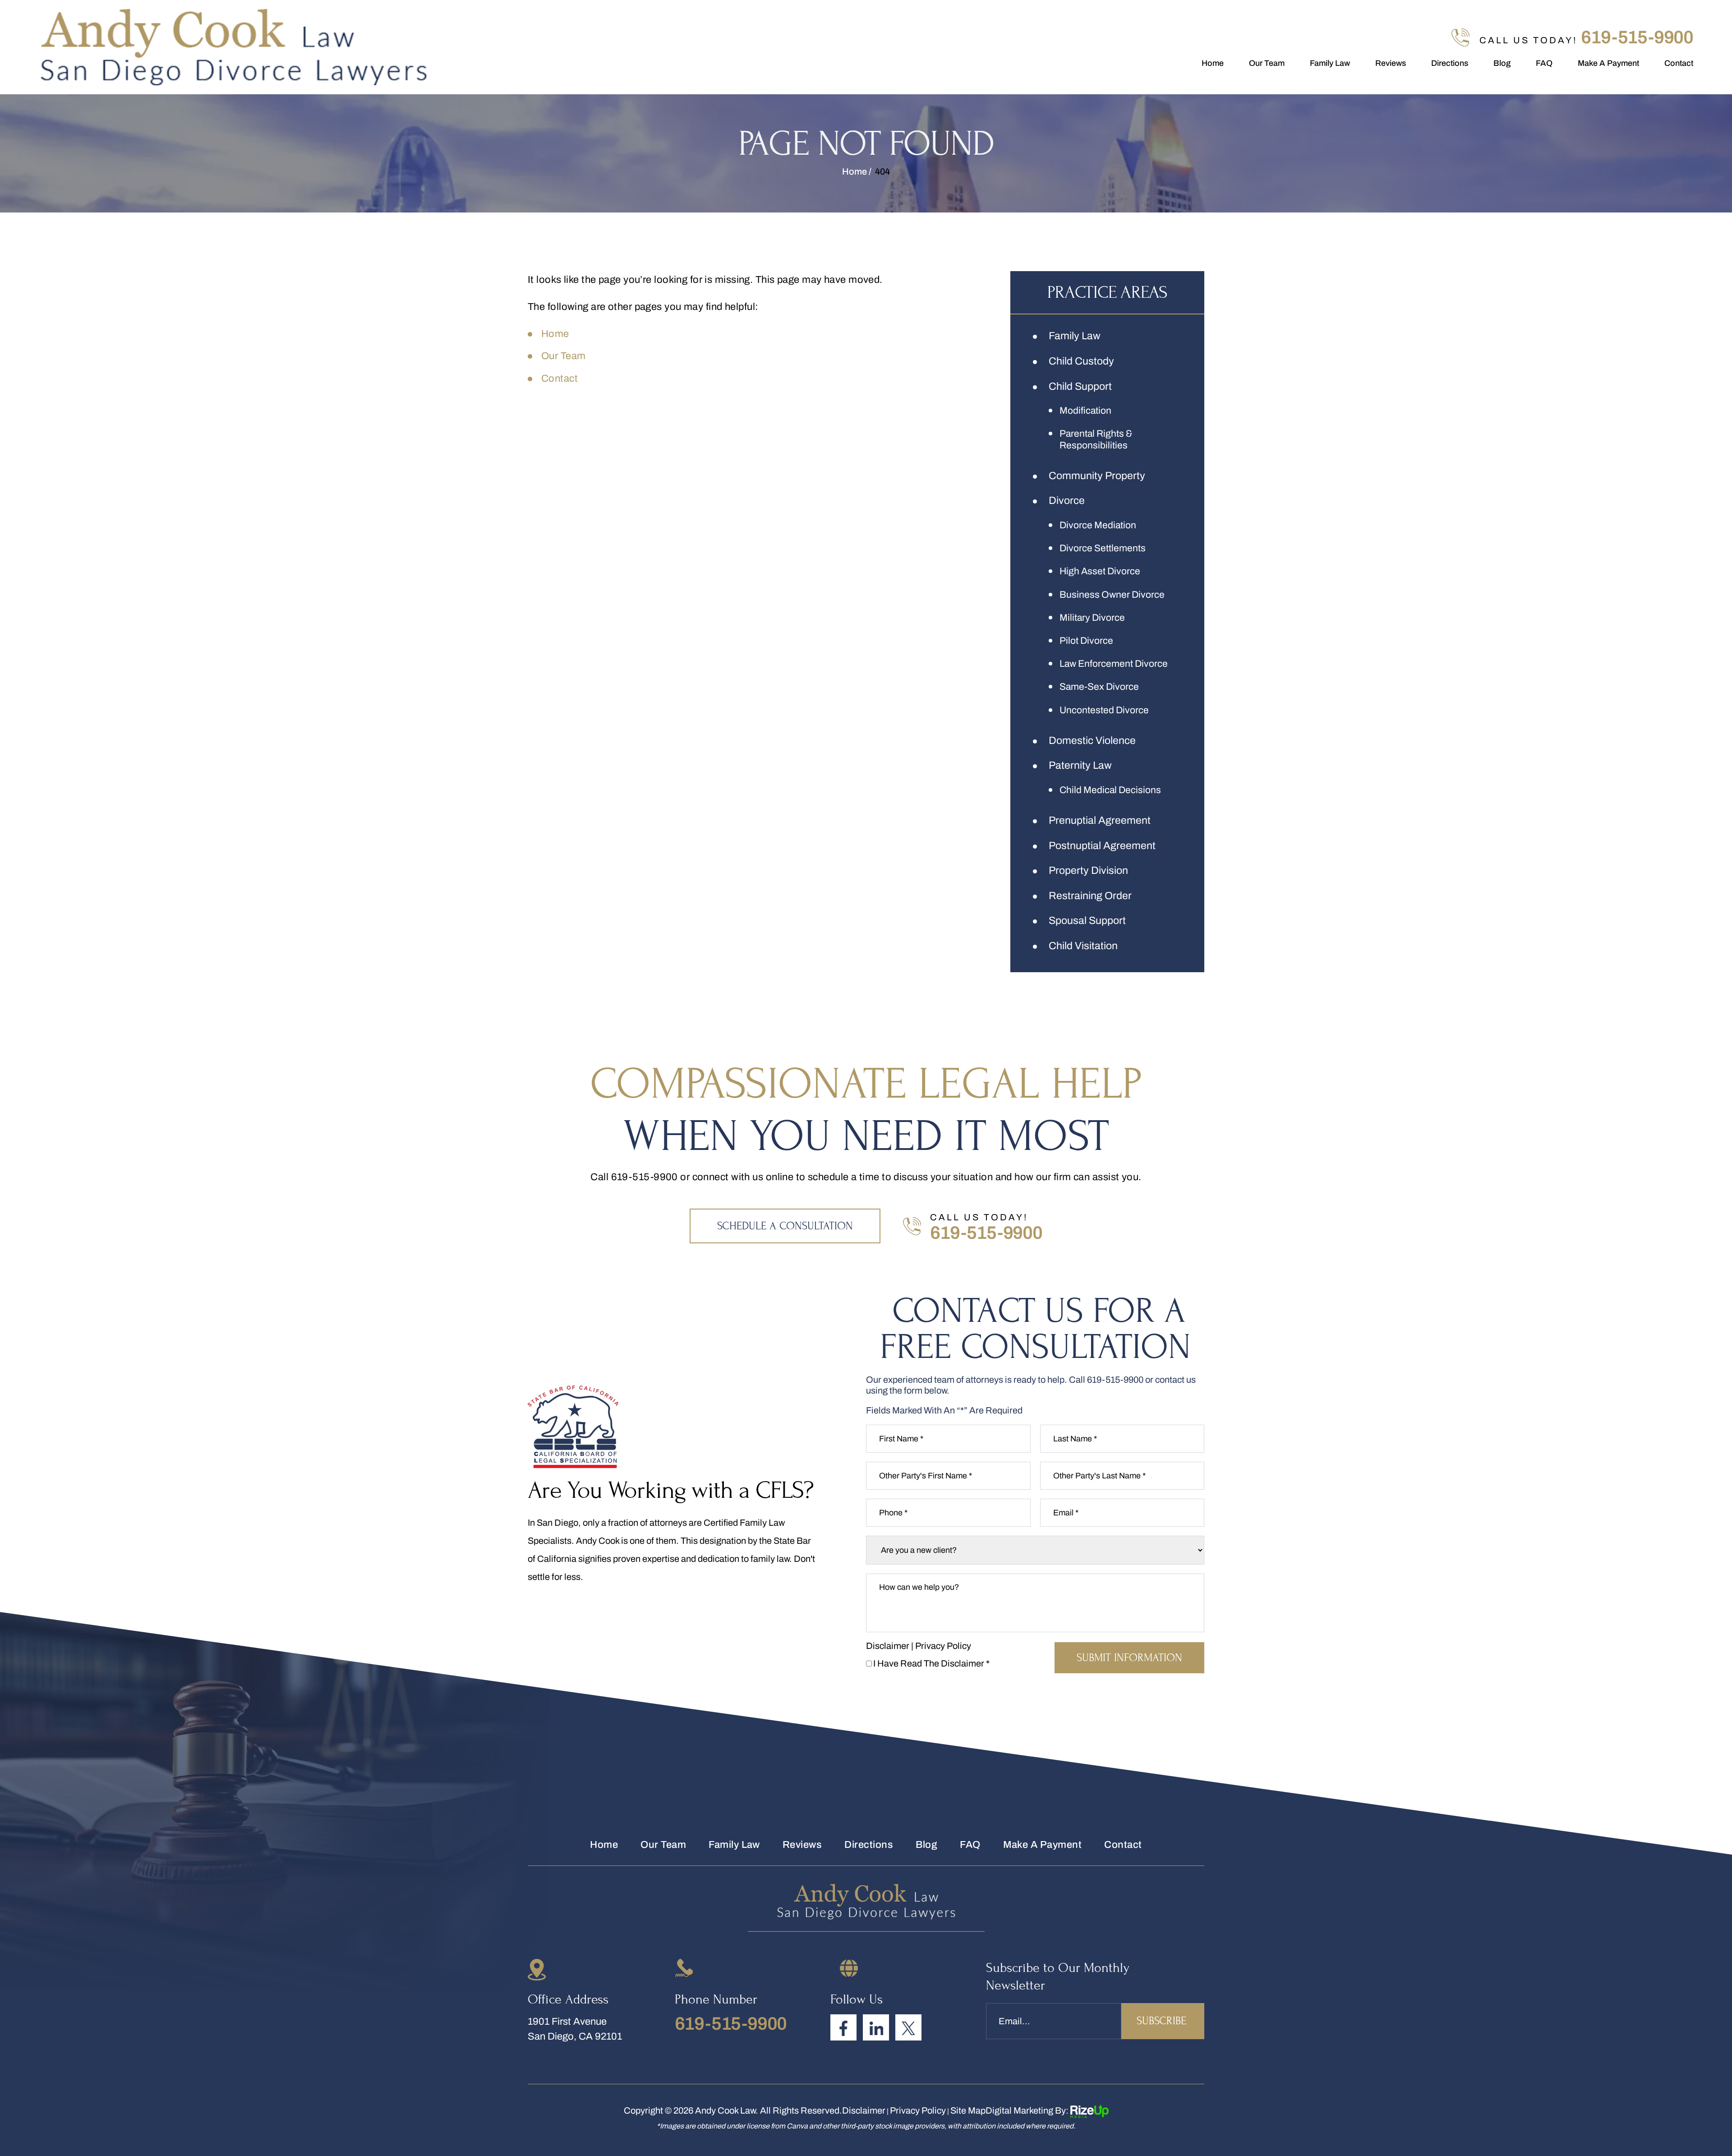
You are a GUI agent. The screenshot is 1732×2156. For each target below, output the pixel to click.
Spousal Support (1087, 921)
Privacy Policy (943, 1646)
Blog (1502, 63)
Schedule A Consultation (785, 1226)
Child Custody (1081, 361)
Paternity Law (1080, 765)
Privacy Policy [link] (918, 2110)
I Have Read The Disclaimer (931, 1663)
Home (1213, 63)
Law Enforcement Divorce (1114, 664)
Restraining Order (1090, 896)
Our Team (1267, 63)
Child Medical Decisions (1110, 790)
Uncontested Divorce (1104, 710)
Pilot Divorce (1086, 641)
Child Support (1080, 386)
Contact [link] (560, 379)
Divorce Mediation (1098, 525)
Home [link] (555, 334)
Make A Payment (1608, 63)
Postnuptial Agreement (1102, 846)
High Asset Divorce (1100, 571)
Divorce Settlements (1103, 548)
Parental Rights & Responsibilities (1096, 439)
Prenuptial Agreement (1100, 820)
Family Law (1330, 63)
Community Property (1097, 476)
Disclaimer (888, 1646)
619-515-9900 (1637, 37)
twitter (908, 2027)
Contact (1679, 63)
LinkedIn (876, 2027)
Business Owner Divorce (1112, 595)
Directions (1450, 63)
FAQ (1544, 63)
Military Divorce (1092, 618)
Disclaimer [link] (864, 2110)
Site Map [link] (968, 2110)
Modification (1085, 411)
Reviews (1391, 63)
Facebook (843, 2027)
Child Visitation (1083, 946)
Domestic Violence (1092, 741)
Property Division (1088, 870)
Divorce (1067, 501)
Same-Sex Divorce (1099, 687)
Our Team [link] (564, 356)
